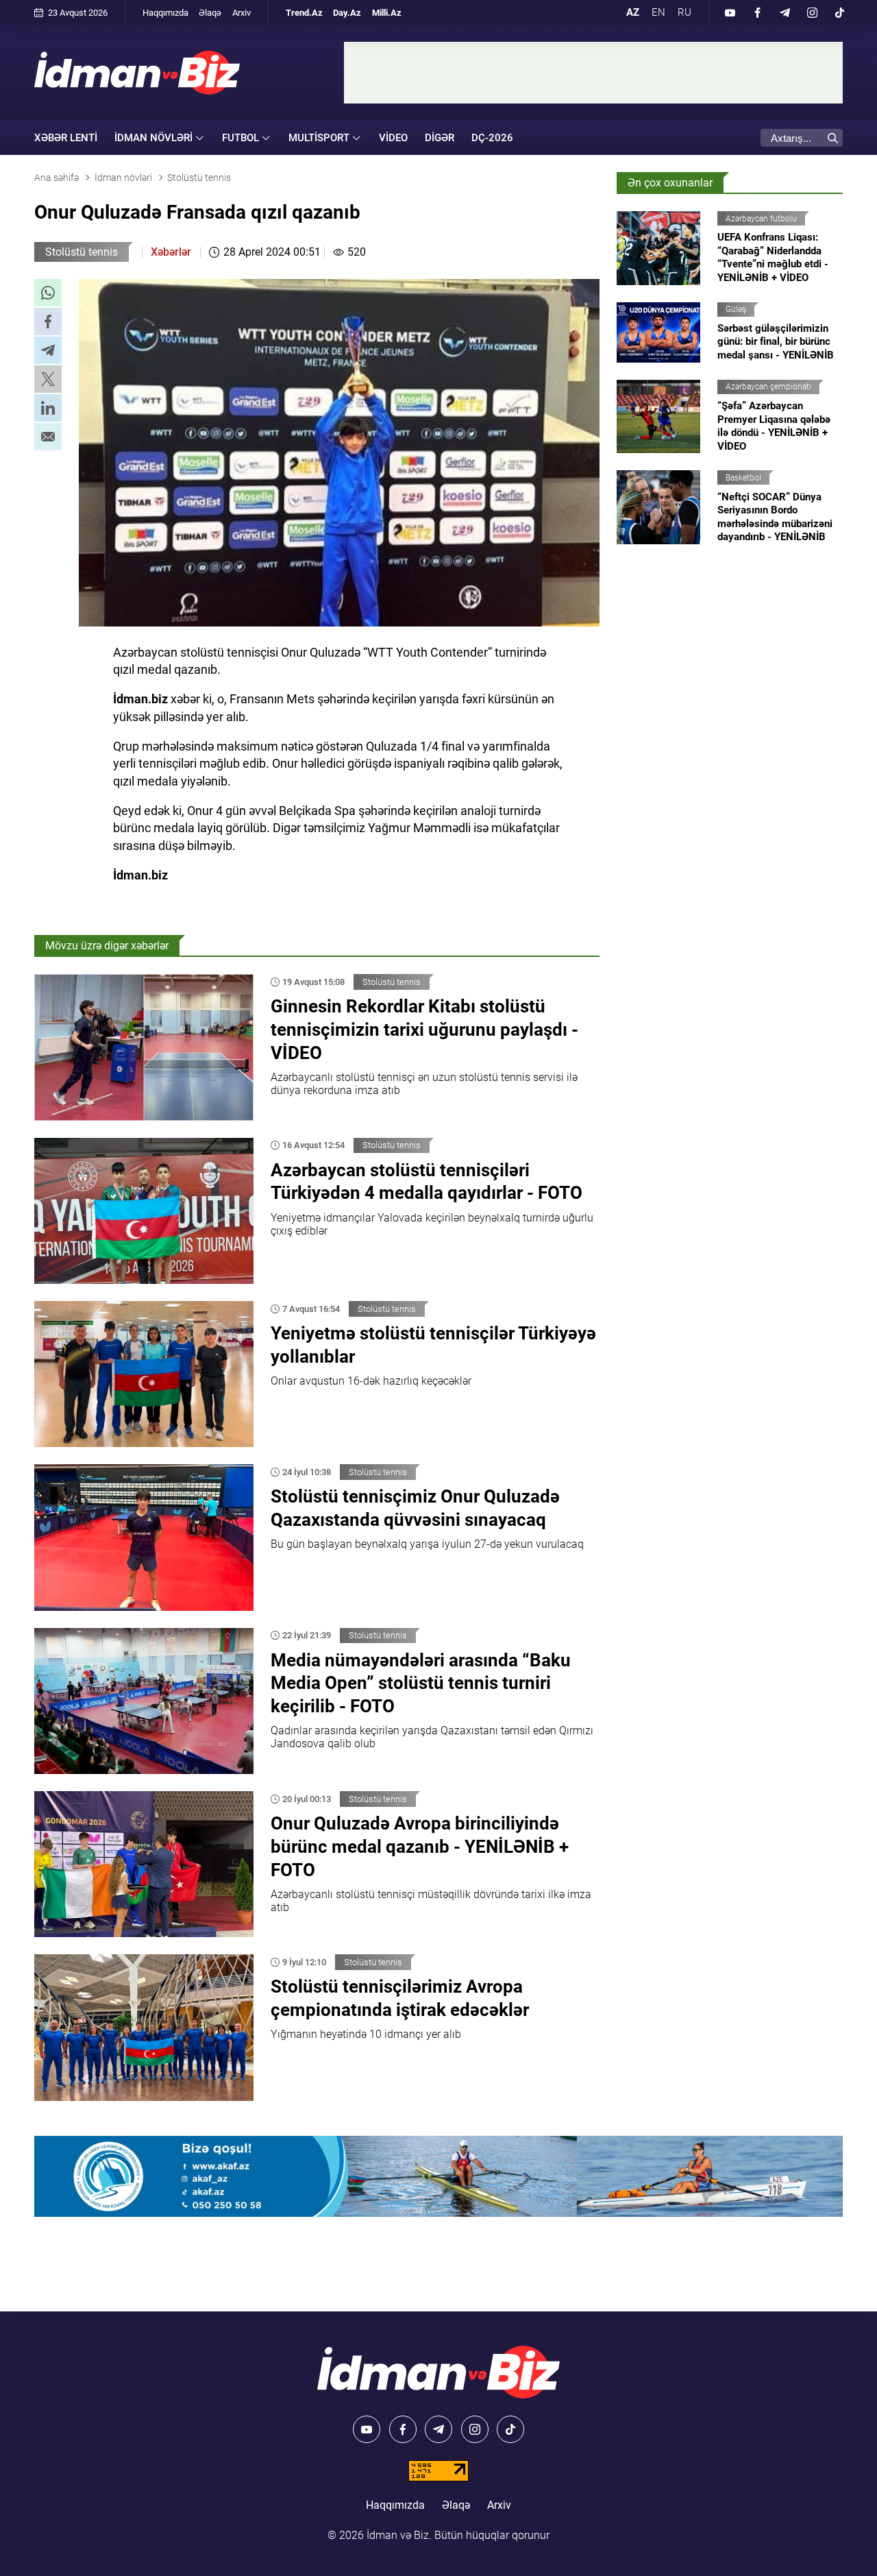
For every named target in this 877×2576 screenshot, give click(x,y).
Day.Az (347, 13)
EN (658, 12)
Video (393, 138)
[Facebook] (757, 12)
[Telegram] (785, 12)
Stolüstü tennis (82, 252)
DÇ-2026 (492, 138)
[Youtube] (730, 12)
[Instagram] (812, 12)
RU (684, 12)
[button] (48, 293)
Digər (440, 138)
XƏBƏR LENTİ (66, 138)
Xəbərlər (171, 252)
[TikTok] (839, 12)
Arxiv (242, 13)
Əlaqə (210, 13)
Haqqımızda (165, 13)
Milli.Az (387, 13)
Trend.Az (304, 13)
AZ (633, 12)
